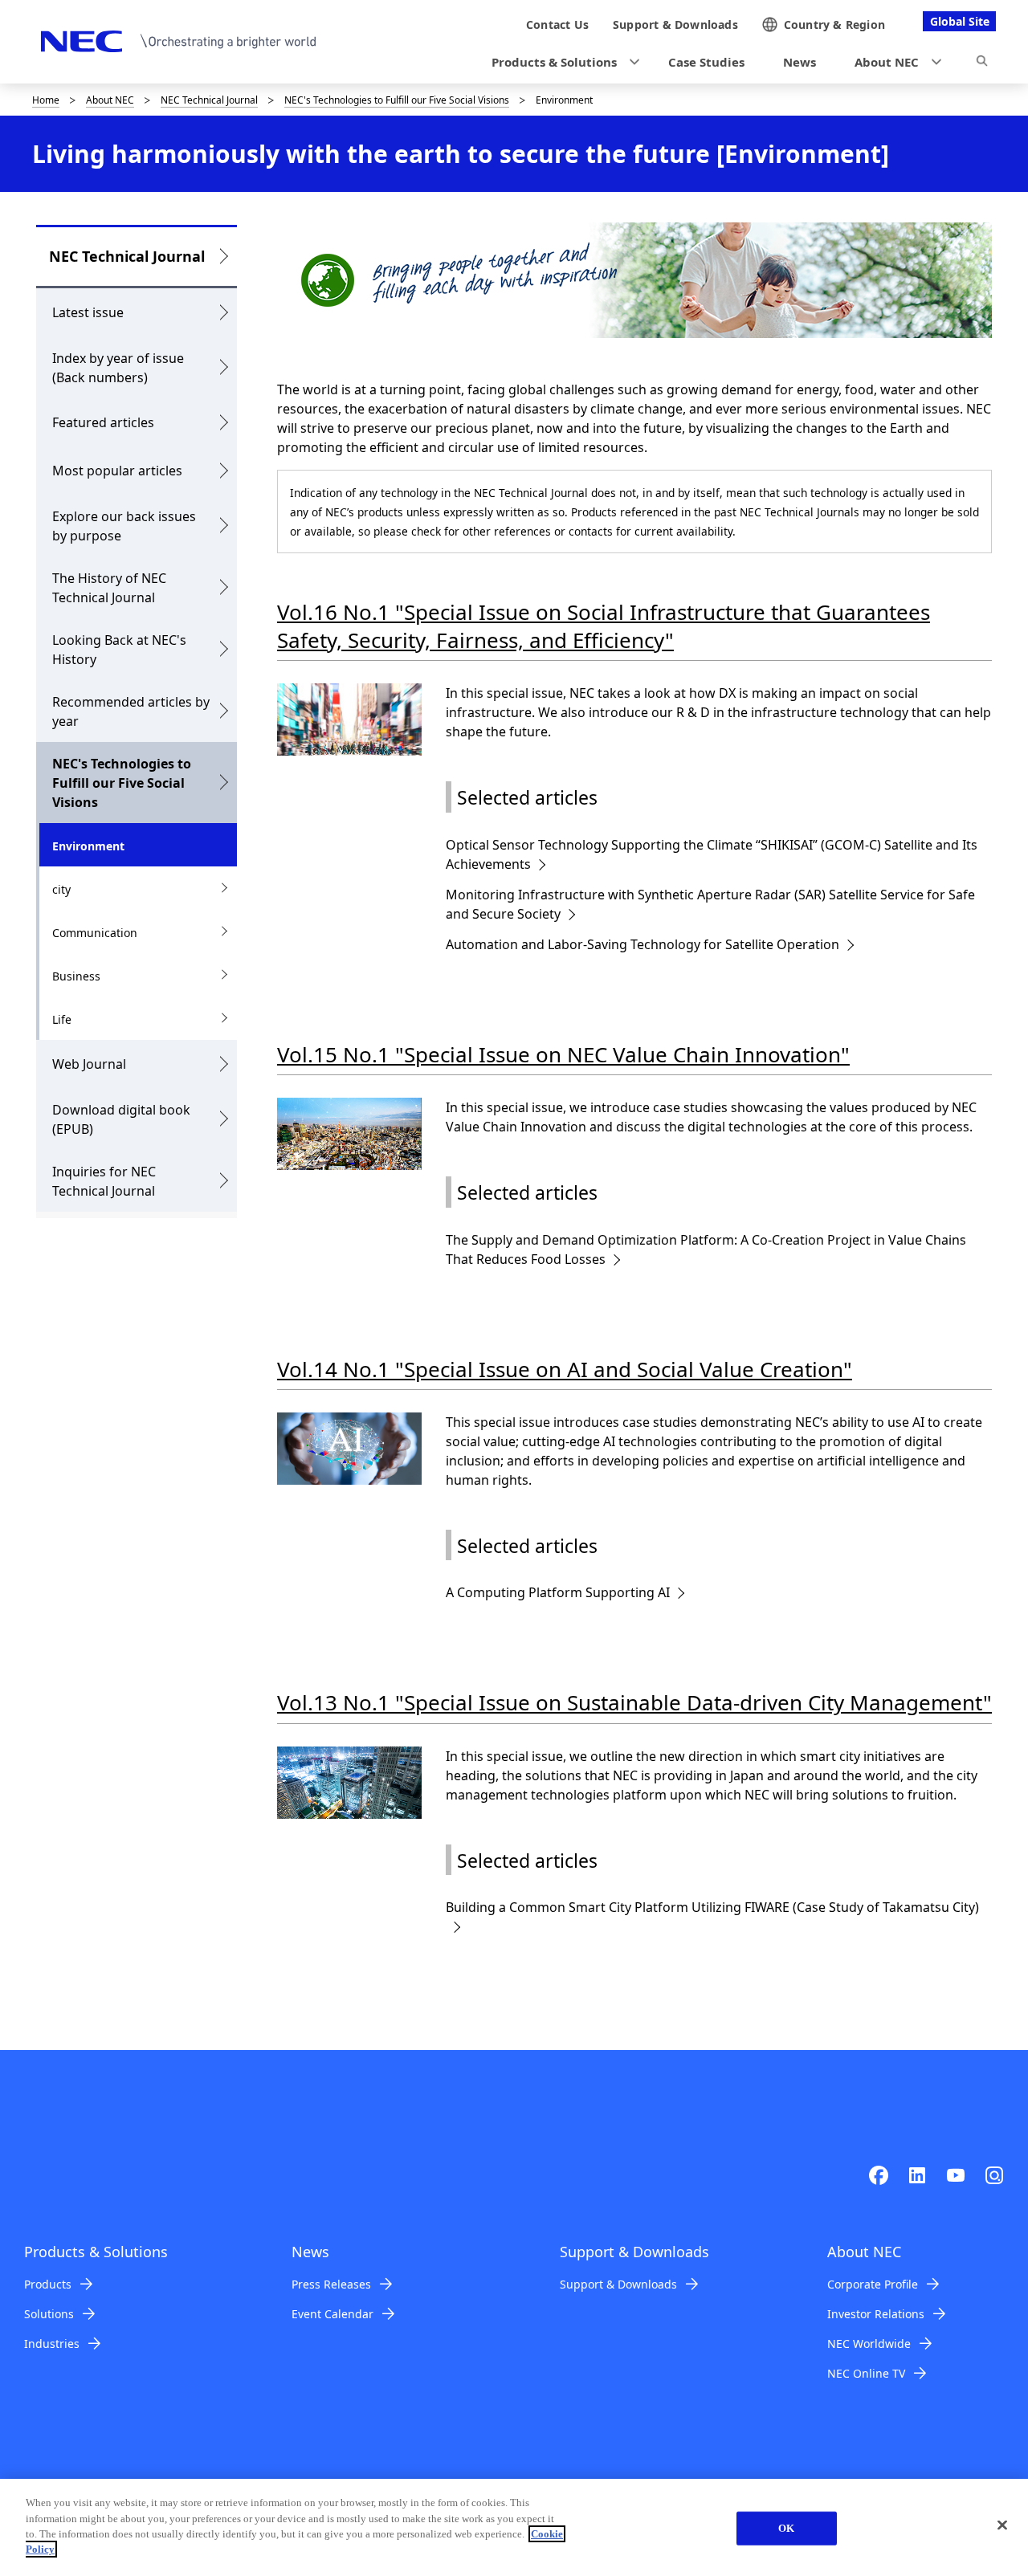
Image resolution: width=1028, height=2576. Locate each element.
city (61, 889)
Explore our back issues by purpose (124, 526)
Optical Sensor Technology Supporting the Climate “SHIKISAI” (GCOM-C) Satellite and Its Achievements (712, 854)
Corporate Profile (873, 2284)
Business (76, 976)
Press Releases (331, 2284)
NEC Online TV (866, 2373)
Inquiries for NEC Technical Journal (104, 1181)
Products (48, 2284)
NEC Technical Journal (209, 100)
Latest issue (88, 312)
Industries (52, 2344)
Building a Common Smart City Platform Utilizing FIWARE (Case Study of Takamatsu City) (712, 1907)
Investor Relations (876, 2314)
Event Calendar (332, 2314)
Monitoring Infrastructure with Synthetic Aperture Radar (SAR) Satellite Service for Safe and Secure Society (710, 904)
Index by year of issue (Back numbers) (118, 368)
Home (46, 100)
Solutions (49, 2314)
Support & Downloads (618, 2284)
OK (786, 2528)
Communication (95, 933)
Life (62, 1019)
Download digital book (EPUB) (121, 1119)
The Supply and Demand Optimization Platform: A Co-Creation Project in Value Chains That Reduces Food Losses (706, 1249)
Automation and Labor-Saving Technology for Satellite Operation (642, 944)
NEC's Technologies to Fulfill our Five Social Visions (397, 100)
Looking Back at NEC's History (119, 650)
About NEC (110, 100)
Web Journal (89, 1064)
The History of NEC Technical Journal (109, 588)
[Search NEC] (982, 63)
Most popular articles (117, 471)
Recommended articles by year (131, 711)
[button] (561, 62)
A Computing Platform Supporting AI (558, 1592)
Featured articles (103, 422)
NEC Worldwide (869, 2344)
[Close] (1002, 2525)
